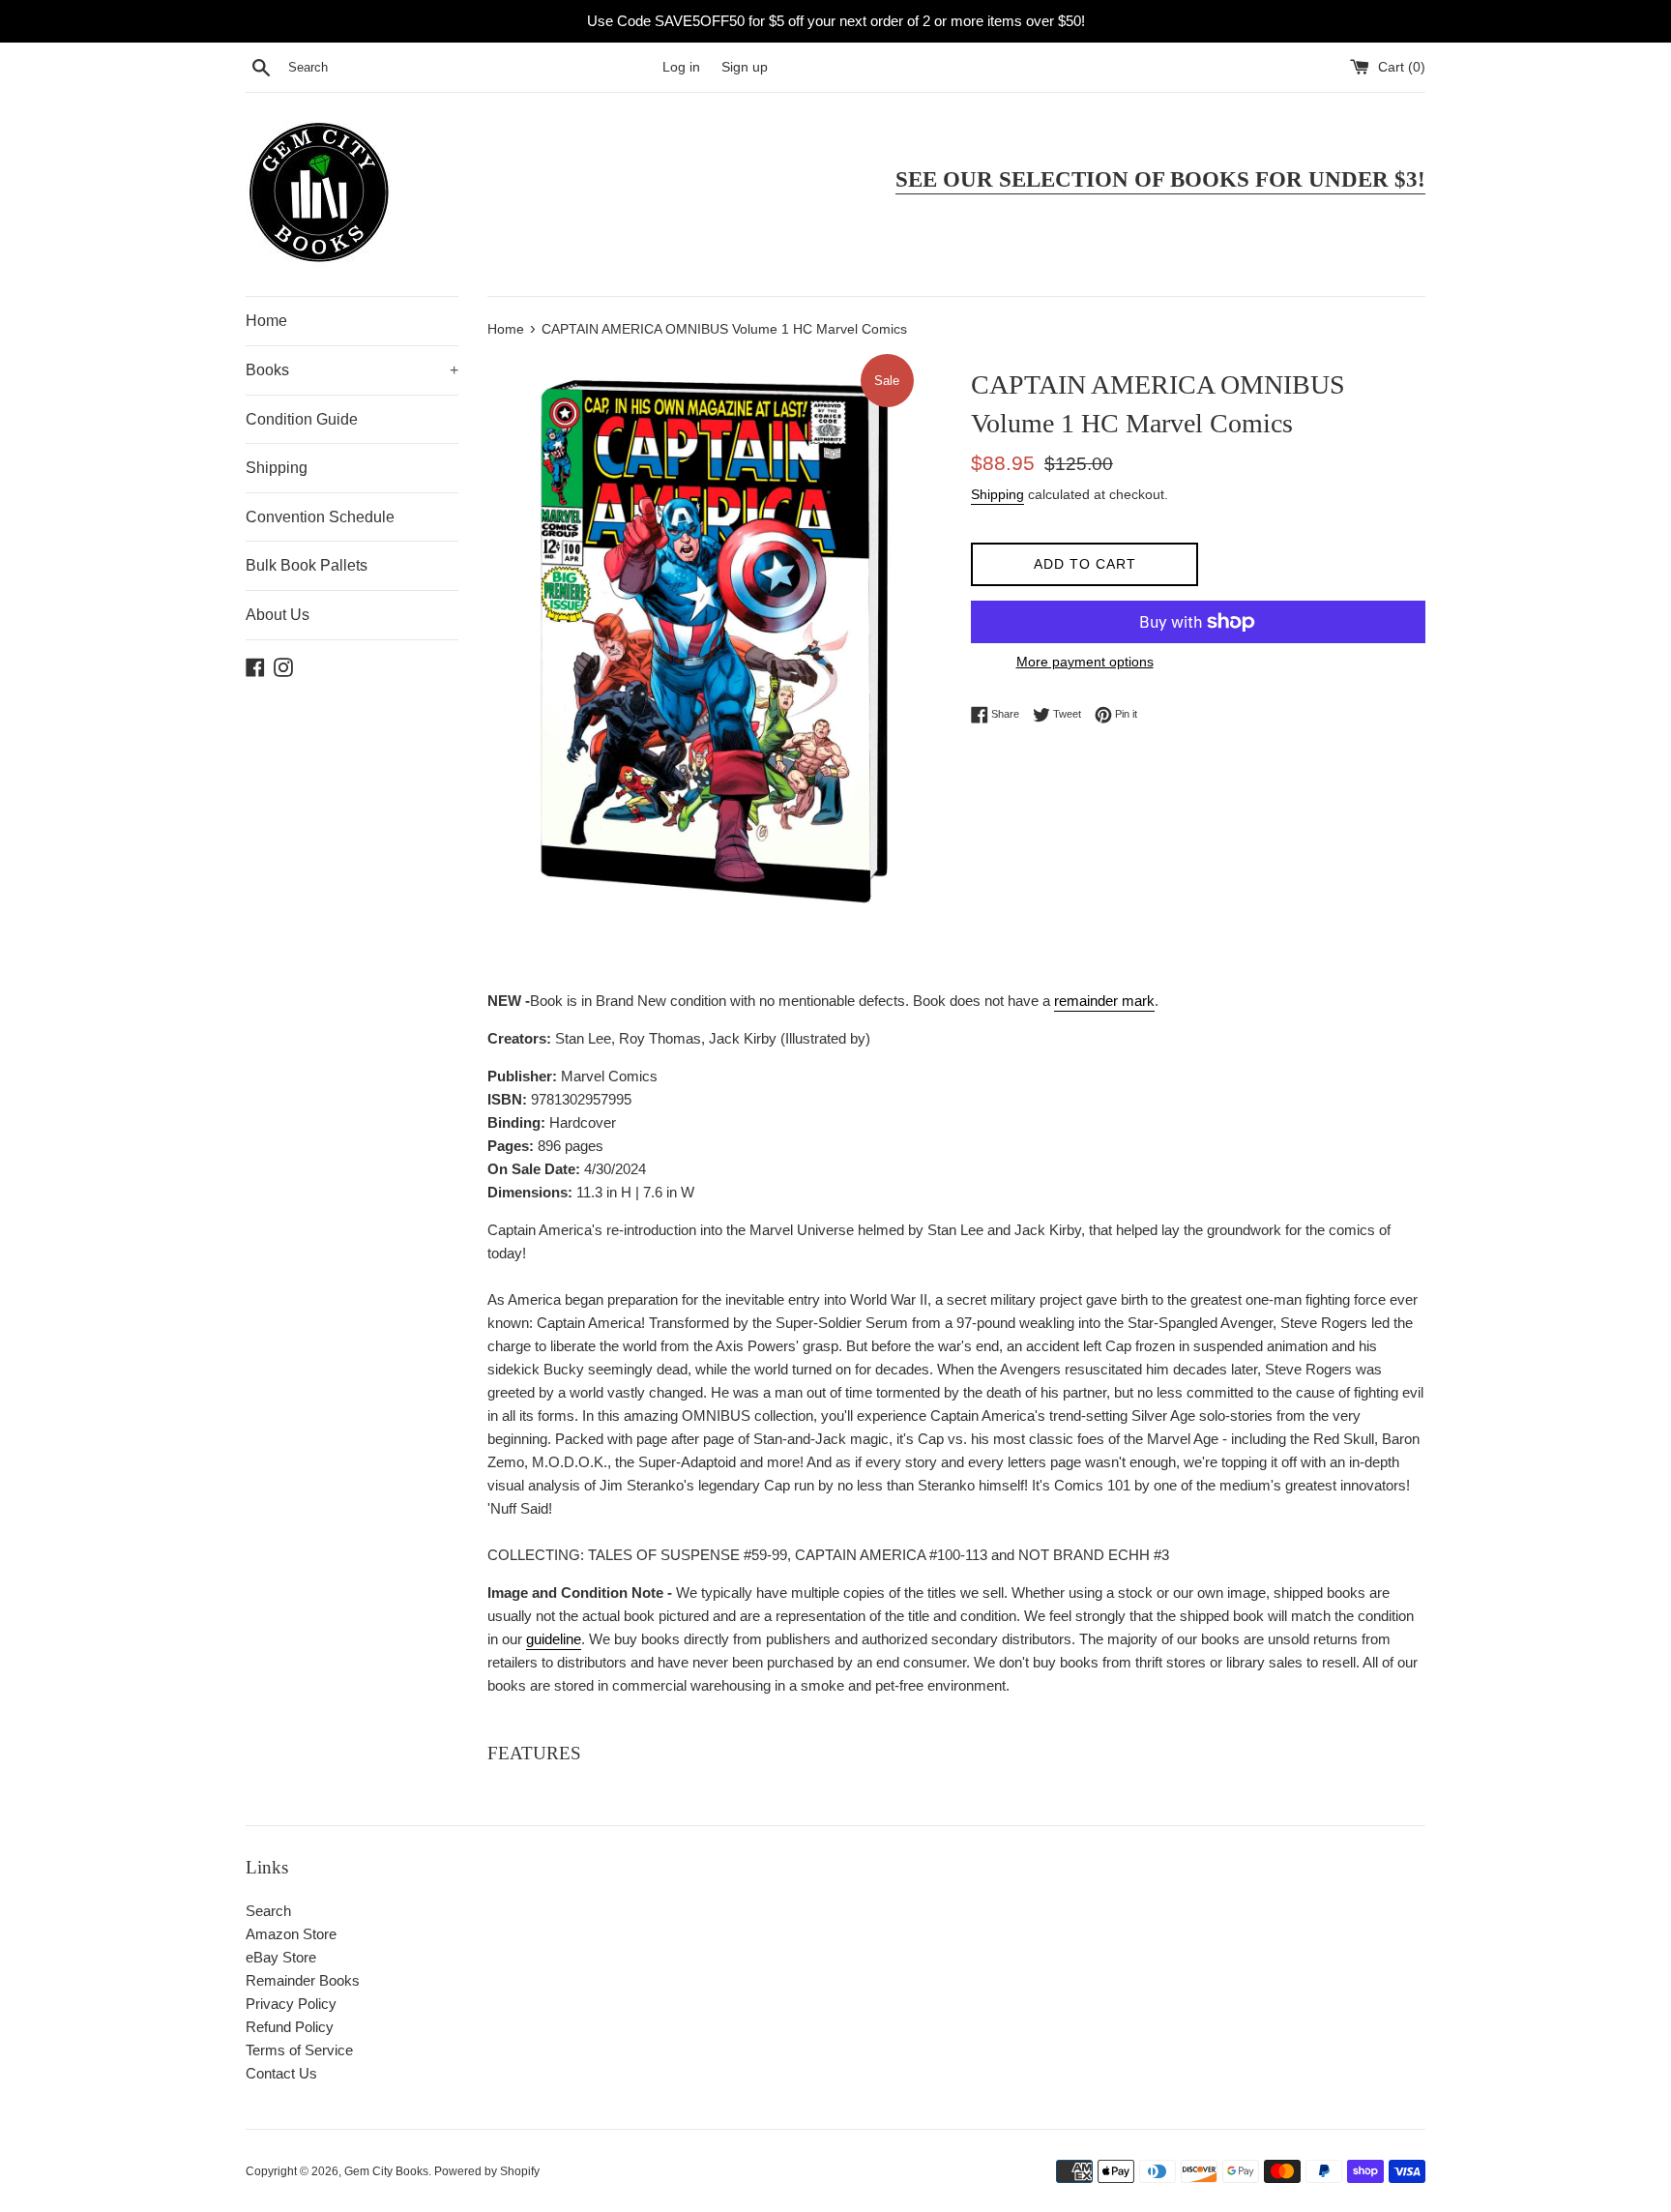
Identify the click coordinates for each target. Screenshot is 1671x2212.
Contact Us (281, 2073)
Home (266, 321)
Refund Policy (290, 2027)
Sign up (745, 67)
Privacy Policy (291, 2004)
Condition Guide (302, 419)
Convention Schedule (320, 517)
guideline (554, 1639)
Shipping (277, 468)
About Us (278, 615)
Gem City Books (386, 2171)
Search (268, 1911)
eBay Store (281, 1957)
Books (352, 370)
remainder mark (1104, 1001)
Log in (681, 67)
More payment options (1085, 662)
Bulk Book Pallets (307, 565)
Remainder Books (303, 1980)
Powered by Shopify (487, 2171)
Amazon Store (291, 1934)
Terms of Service (299, 2050)
